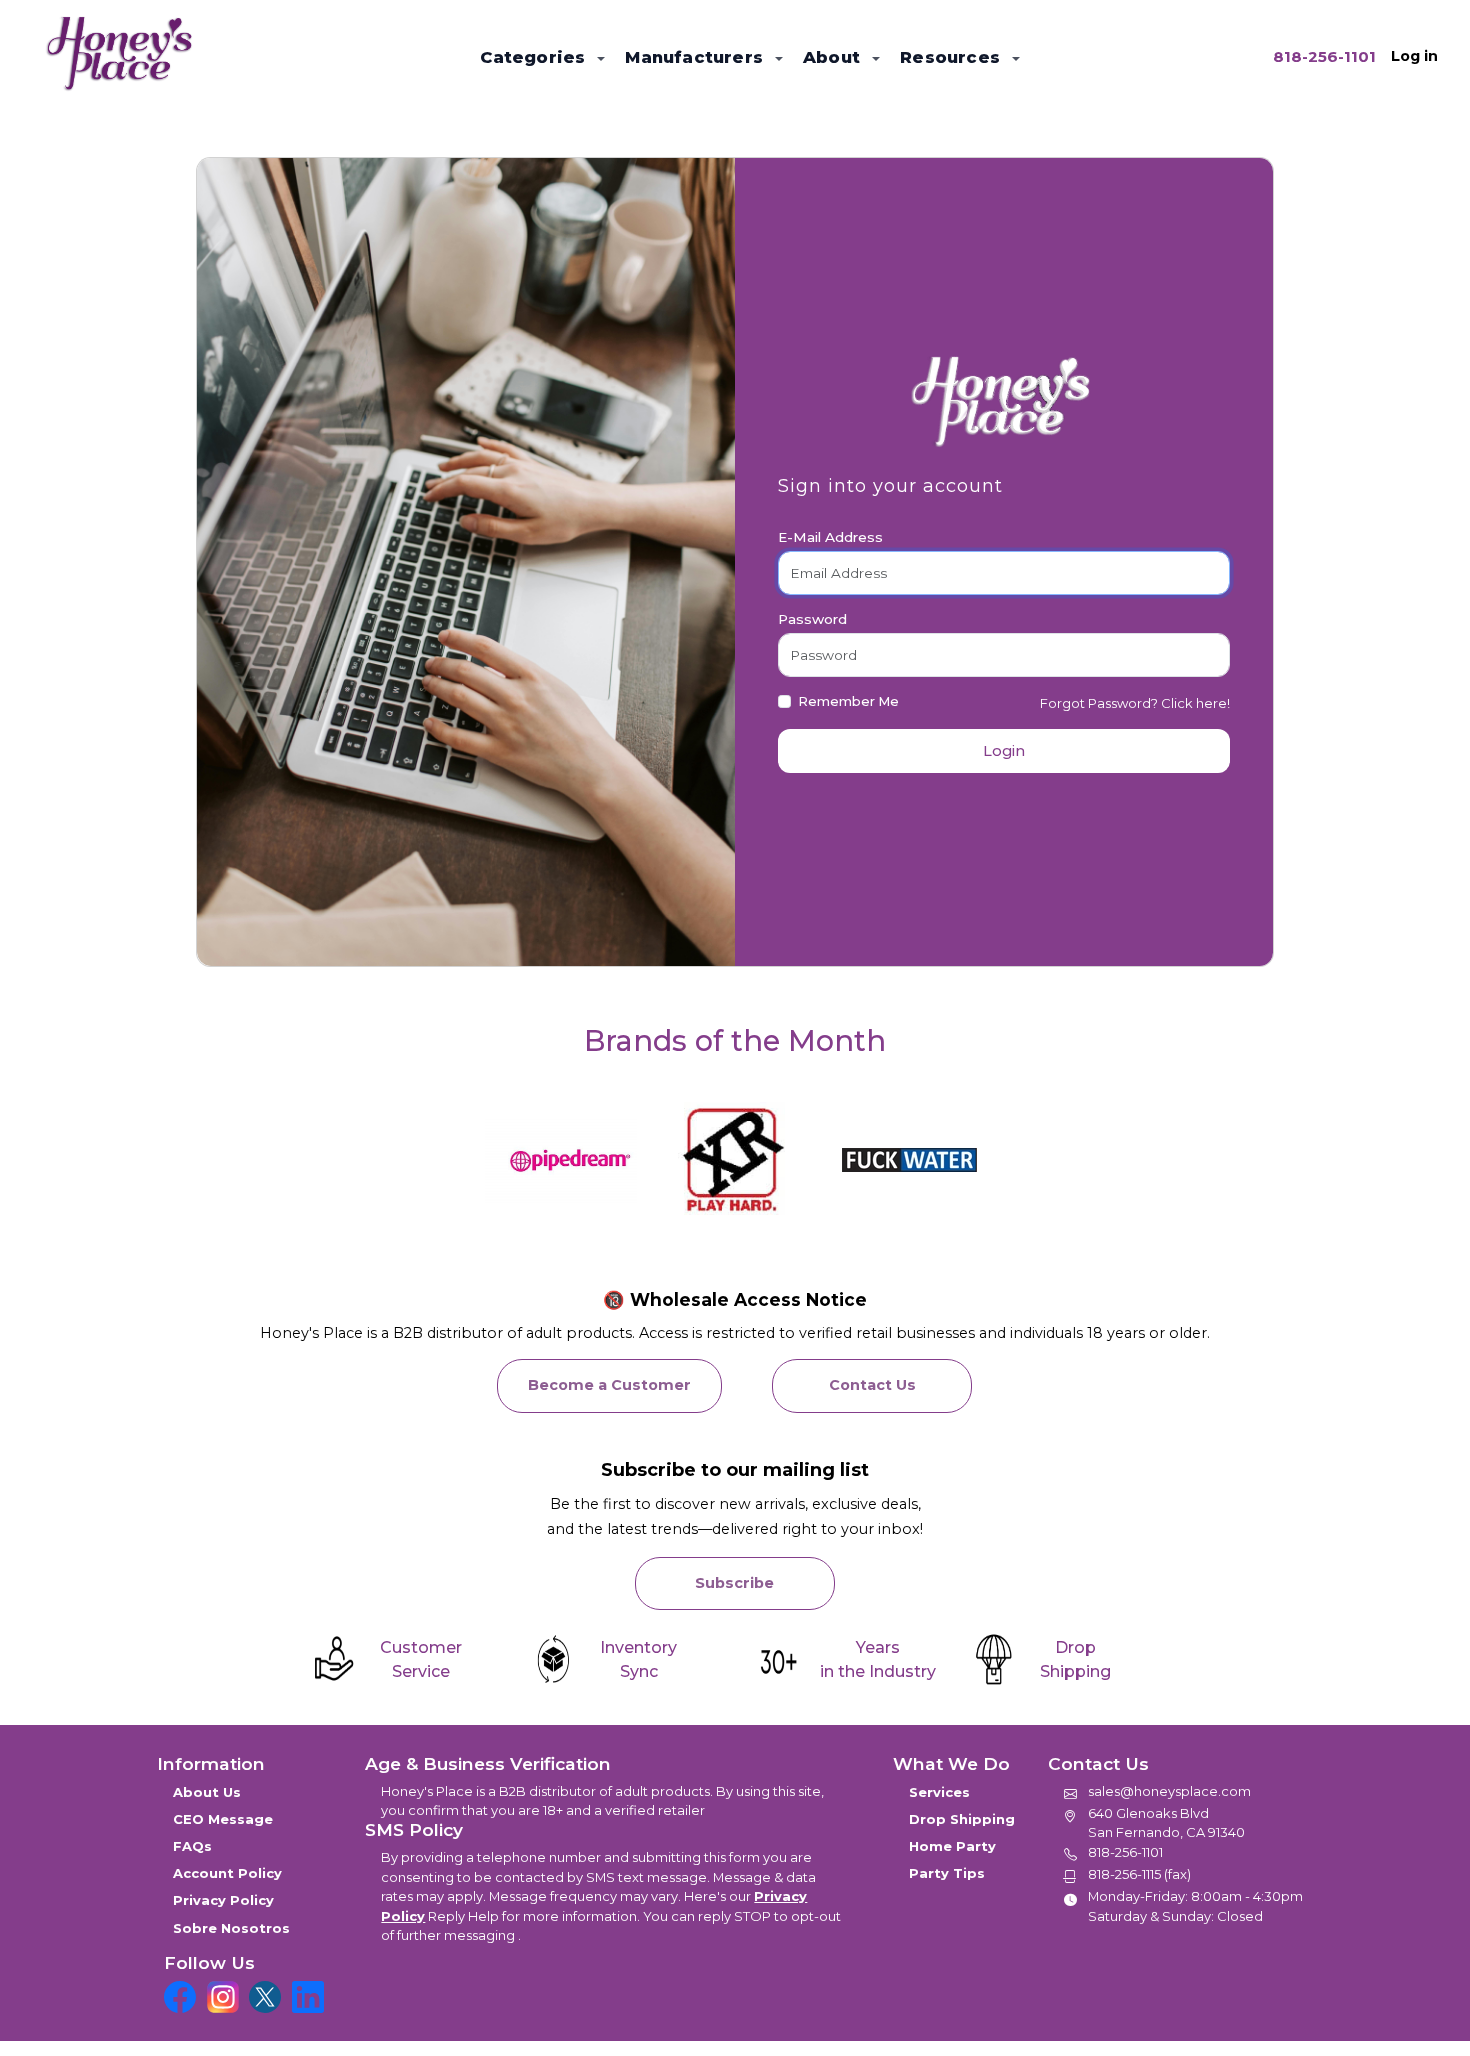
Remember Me (848, 701)
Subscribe (734, 1583)
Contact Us (872, 1385)
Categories (535, 57)
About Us (207, 1792)
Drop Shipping (962, 1819)
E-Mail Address (830, 537)
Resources (952, 57)
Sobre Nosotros (231, 1928)
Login (1004, 751)
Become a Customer (609, 1385)
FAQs (192, 1846)
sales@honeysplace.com (1169, 1791)
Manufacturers (696, 57)
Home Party (952, 1846)
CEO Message (223, 1819)
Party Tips (947, 1873)
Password (812, 619)
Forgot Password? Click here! (1135, 703)
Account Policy (227, 1873)
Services (939, 1792)
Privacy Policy (223, 1900)
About (834, 57)
